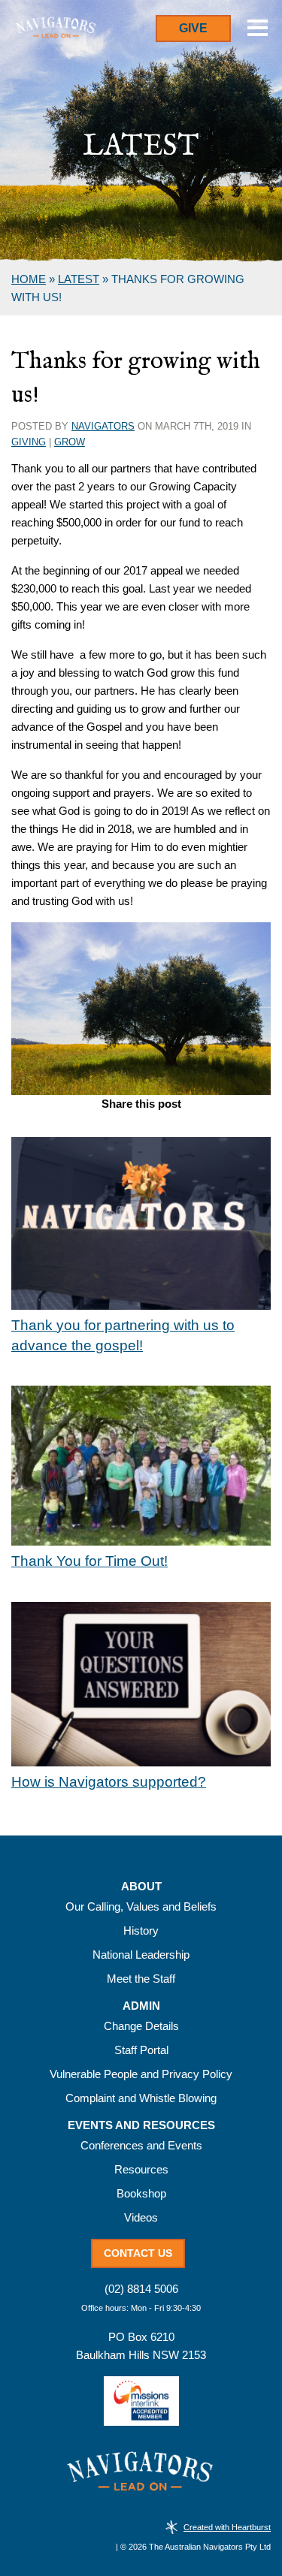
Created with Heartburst (227, 2527)
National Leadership (141, 1955)
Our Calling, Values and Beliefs (141, 1906)
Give (193, 28)
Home (29, 279)
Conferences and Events (141, 2145)
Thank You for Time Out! (89, 1561)
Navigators (103, 426)
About (141, 1887)
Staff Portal (141, 2050)
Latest (79, 279)
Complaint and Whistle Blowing (141, 2098)
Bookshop (141, 2193)
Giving (29, 442)
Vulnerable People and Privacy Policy (141, 2074)
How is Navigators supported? (109, 1782)
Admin (141, 2006)
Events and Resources (141, 2125)
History (141, 1930)
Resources (141, 2169)
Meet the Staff (141, 1979)
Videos (141, 2217)
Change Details (141, 2026)
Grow (70, 442)
